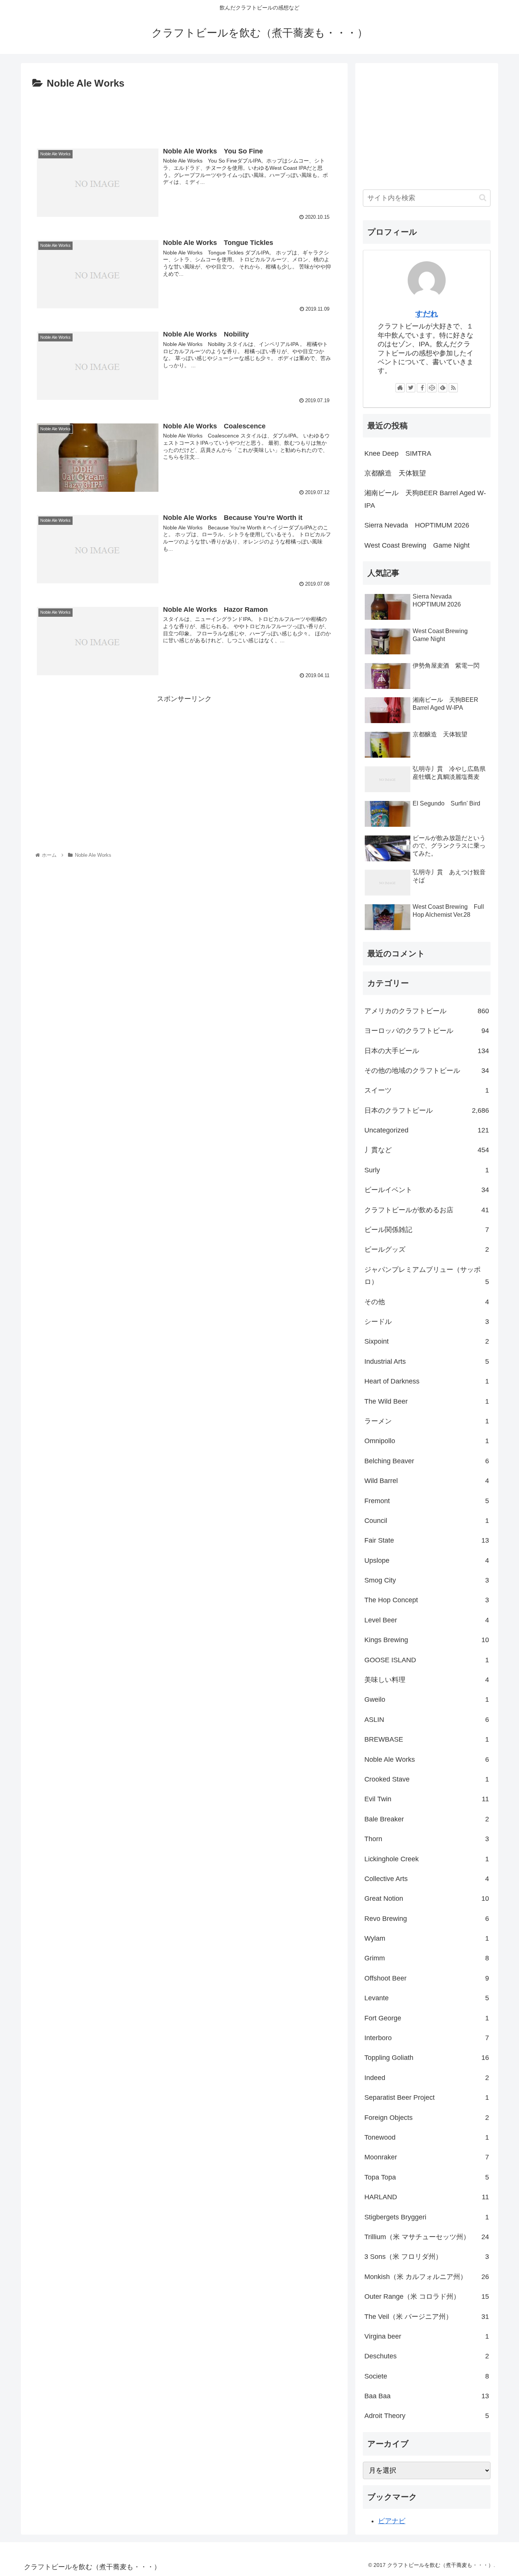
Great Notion (427, 1898)
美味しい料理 (427, 1680)
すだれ (427, 314)
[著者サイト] (400, 388)
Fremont (427, 1501)
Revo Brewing (427, 1919)
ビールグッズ (427, 1249)
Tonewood (427, 2137)
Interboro (427, 2038)
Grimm (427, 1958)
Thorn (427, 1839)
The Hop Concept (427, 1600)
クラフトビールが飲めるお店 (427, 1210)
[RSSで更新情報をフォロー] (453, 388)
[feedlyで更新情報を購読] (443, 388)
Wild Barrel (427, 1481)
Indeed (427, 2078)
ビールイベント (427, 1190)
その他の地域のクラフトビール (427, 1071)
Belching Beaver (427, 1461)
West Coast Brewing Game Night (417, 545)
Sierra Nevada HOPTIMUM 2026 (417, 525)
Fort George (427, 2018)
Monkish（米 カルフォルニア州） (427, 2277)
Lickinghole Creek (427, 1859)
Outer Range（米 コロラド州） (427, 2296)
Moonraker (427, 2157)
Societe (427, 2376)
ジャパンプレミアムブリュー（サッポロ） (427, 1276)
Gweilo (427, 1699)
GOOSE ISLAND (427, 1660)
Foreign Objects (427, 2118)
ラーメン (427, 1421)
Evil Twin (427, 1799)
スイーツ (427, 1090)
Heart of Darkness (427, 1381)
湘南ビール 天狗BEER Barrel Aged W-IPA (425, 499)
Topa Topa (427, 2177)
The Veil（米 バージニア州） (427, 2317)
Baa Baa (427, 2396)
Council (427, 1521)
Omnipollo (427, 1441)
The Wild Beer (427, 1401)
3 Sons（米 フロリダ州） (427, 2257)
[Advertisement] (184, 113)
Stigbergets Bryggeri (427, 2217)
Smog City (427, 1580)
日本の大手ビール (427, 1051)
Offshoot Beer (427, 1978)
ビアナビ (392, 2521)
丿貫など (427, 1150)
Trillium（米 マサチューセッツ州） (427, 2237)
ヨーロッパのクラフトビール (427, 1031)
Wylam (427, 1938)
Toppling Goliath (427, 2058)
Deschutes (427, 2356)
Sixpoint (427, 1341)
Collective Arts (427, 1879)
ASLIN (427, 1720)
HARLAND (427, 2197)
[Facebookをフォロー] (421, 388)
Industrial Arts (427, 1361)
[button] (483, 198)
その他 (427, 1302)
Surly (427, 1170)
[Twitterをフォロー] (411, 388)
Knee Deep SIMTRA (398, 453)
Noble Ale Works (427, 1759)
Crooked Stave (427, 1779)
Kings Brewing (427, 1640)
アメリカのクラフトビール (427, 1011)
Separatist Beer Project (427, 2097)
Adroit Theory (427, 2416)
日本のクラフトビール (427, 1110)
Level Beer (427, 1620)
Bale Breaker (427, 1819)
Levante (427, 1998)
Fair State (427, 1540)
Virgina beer (427, 2336)
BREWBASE (427, 1739)
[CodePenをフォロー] (432, 388)
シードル (427, 1322)
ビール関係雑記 (427, 1230)
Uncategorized (427, 1130)
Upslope (427, 1560)
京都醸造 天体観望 (395, 473)
